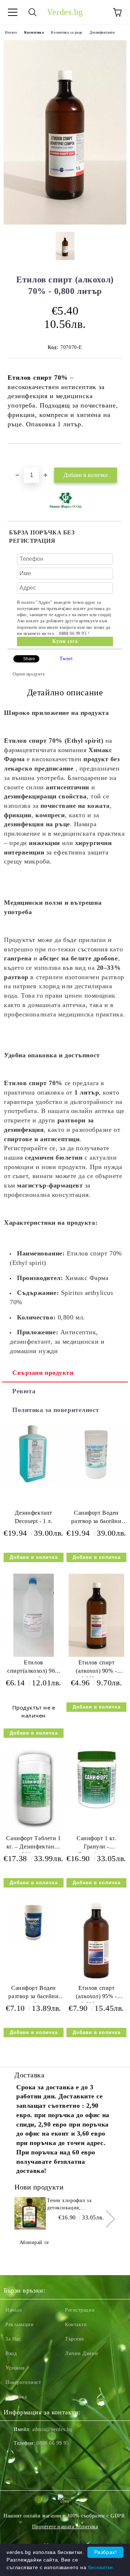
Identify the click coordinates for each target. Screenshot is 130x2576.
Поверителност (23, 2382)
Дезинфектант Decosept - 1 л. (34, 1517)
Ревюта (24, 1391)
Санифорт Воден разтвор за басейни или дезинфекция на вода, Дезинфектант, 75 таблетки (34, 1994)
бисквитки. (101, 2567)
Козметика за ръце (67, 32)
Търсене (75, 2339)
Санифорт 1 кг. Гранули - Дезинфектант (96, 1844)
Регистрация (80, 2310)
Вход (11, 2353)
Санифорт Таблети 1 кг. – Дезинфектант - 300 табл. (33, 1844)
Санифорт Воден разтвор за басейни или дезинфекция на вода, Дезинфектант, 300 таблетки (96, 1519)
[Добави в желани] (117, 456)
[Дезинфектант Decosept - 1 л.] (34, 1482)
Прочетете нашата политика (65, 2527)
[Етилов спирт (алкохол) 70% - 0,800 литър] (65, 223)
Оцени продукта (29, 674)
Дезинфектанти (102, 32)
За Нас (13, 2339)
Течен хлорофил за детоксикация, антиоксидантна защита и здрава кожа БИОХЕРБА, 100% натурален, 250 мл (77, 2205)
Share (29, 659)
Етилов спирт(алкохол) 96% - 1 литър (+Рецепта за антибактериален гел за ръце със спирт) (34, 1668)
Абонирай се (34, 2242)
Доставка (16, 2397)
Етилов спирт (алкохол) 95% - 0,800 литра (96, 1994)
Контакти (76, 2325)
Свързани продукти (43, 1373)
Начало (11, 32)
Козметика (34, 32)
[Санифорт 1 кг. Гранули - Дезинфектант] (96, 1808)
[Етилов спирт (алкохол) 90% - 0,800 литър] (96, 1655)
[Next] (106, 2219)
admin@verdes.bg (52, 2429)
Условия (15, 2368)
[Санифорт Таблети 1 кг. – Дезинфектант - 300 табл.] (34, 1831)
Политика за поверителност (56, 1410)
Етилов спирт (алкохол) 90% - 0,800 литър (96, 1668)
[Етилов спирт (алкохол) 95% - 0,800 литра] (96, 1981)
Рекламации (20, 2325)
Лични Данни (81, 2353)
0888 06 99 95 (53, 2443)
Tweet (66, 659)
